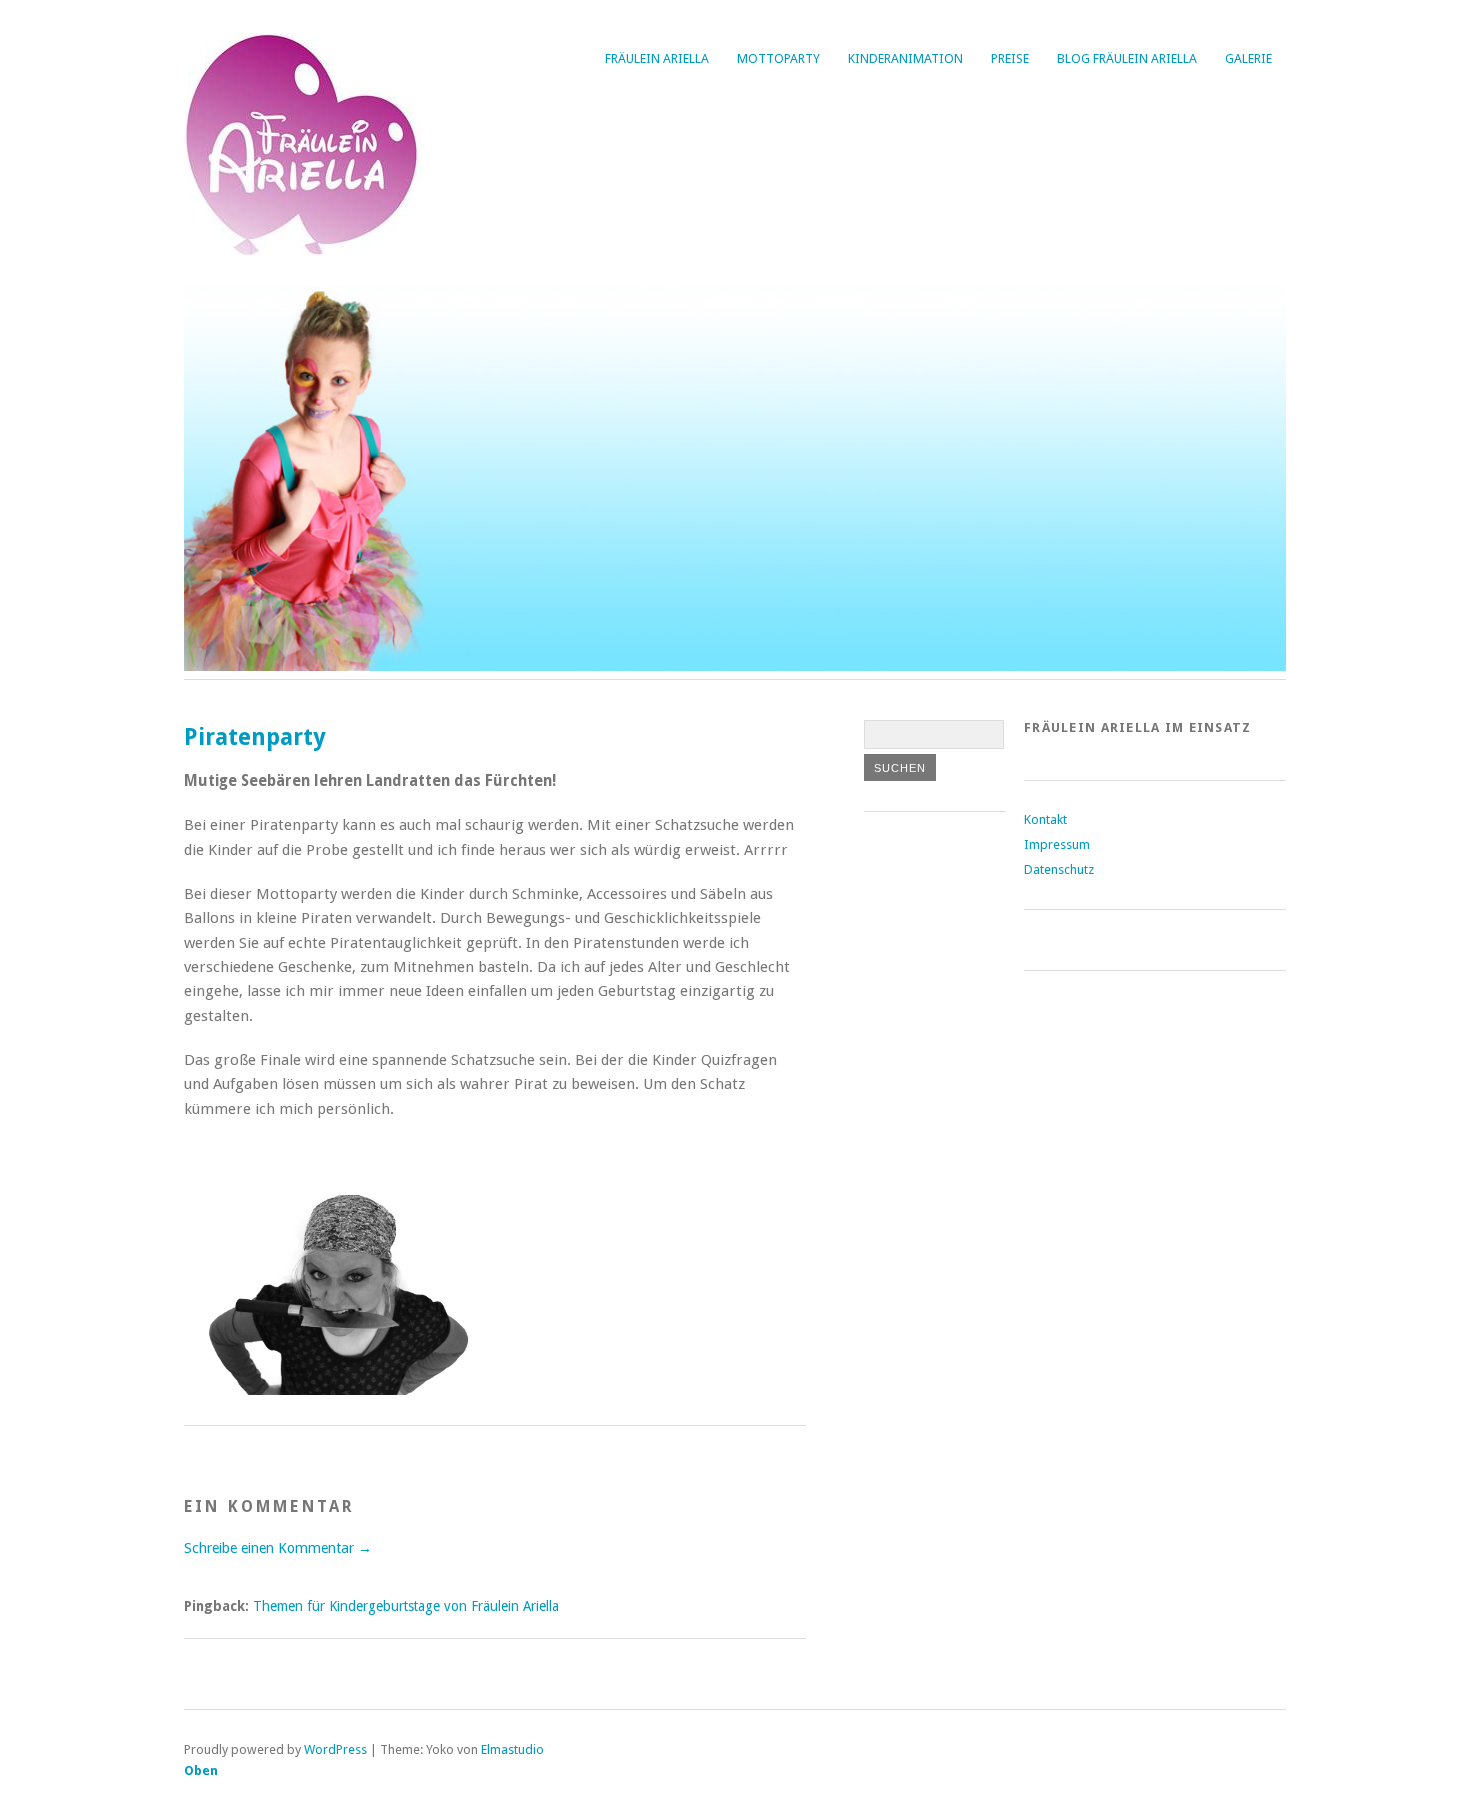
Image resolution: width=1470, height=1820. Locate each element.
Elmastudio (512, 1749)
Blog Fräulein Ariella (1127, 58)
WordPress (335, 1749)
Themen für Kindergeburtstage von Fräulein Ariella (406, 1606)
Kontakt (1045, 819)
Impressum (1057, 844)
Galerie (1248, 58)
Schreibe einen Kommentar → (278, 1548)
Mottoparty (778, 58)
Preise (1010, 58)
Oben (201, 1770)
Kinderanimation (905, 58)
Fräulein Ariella (657, 58)
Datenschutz (1059, 869)
